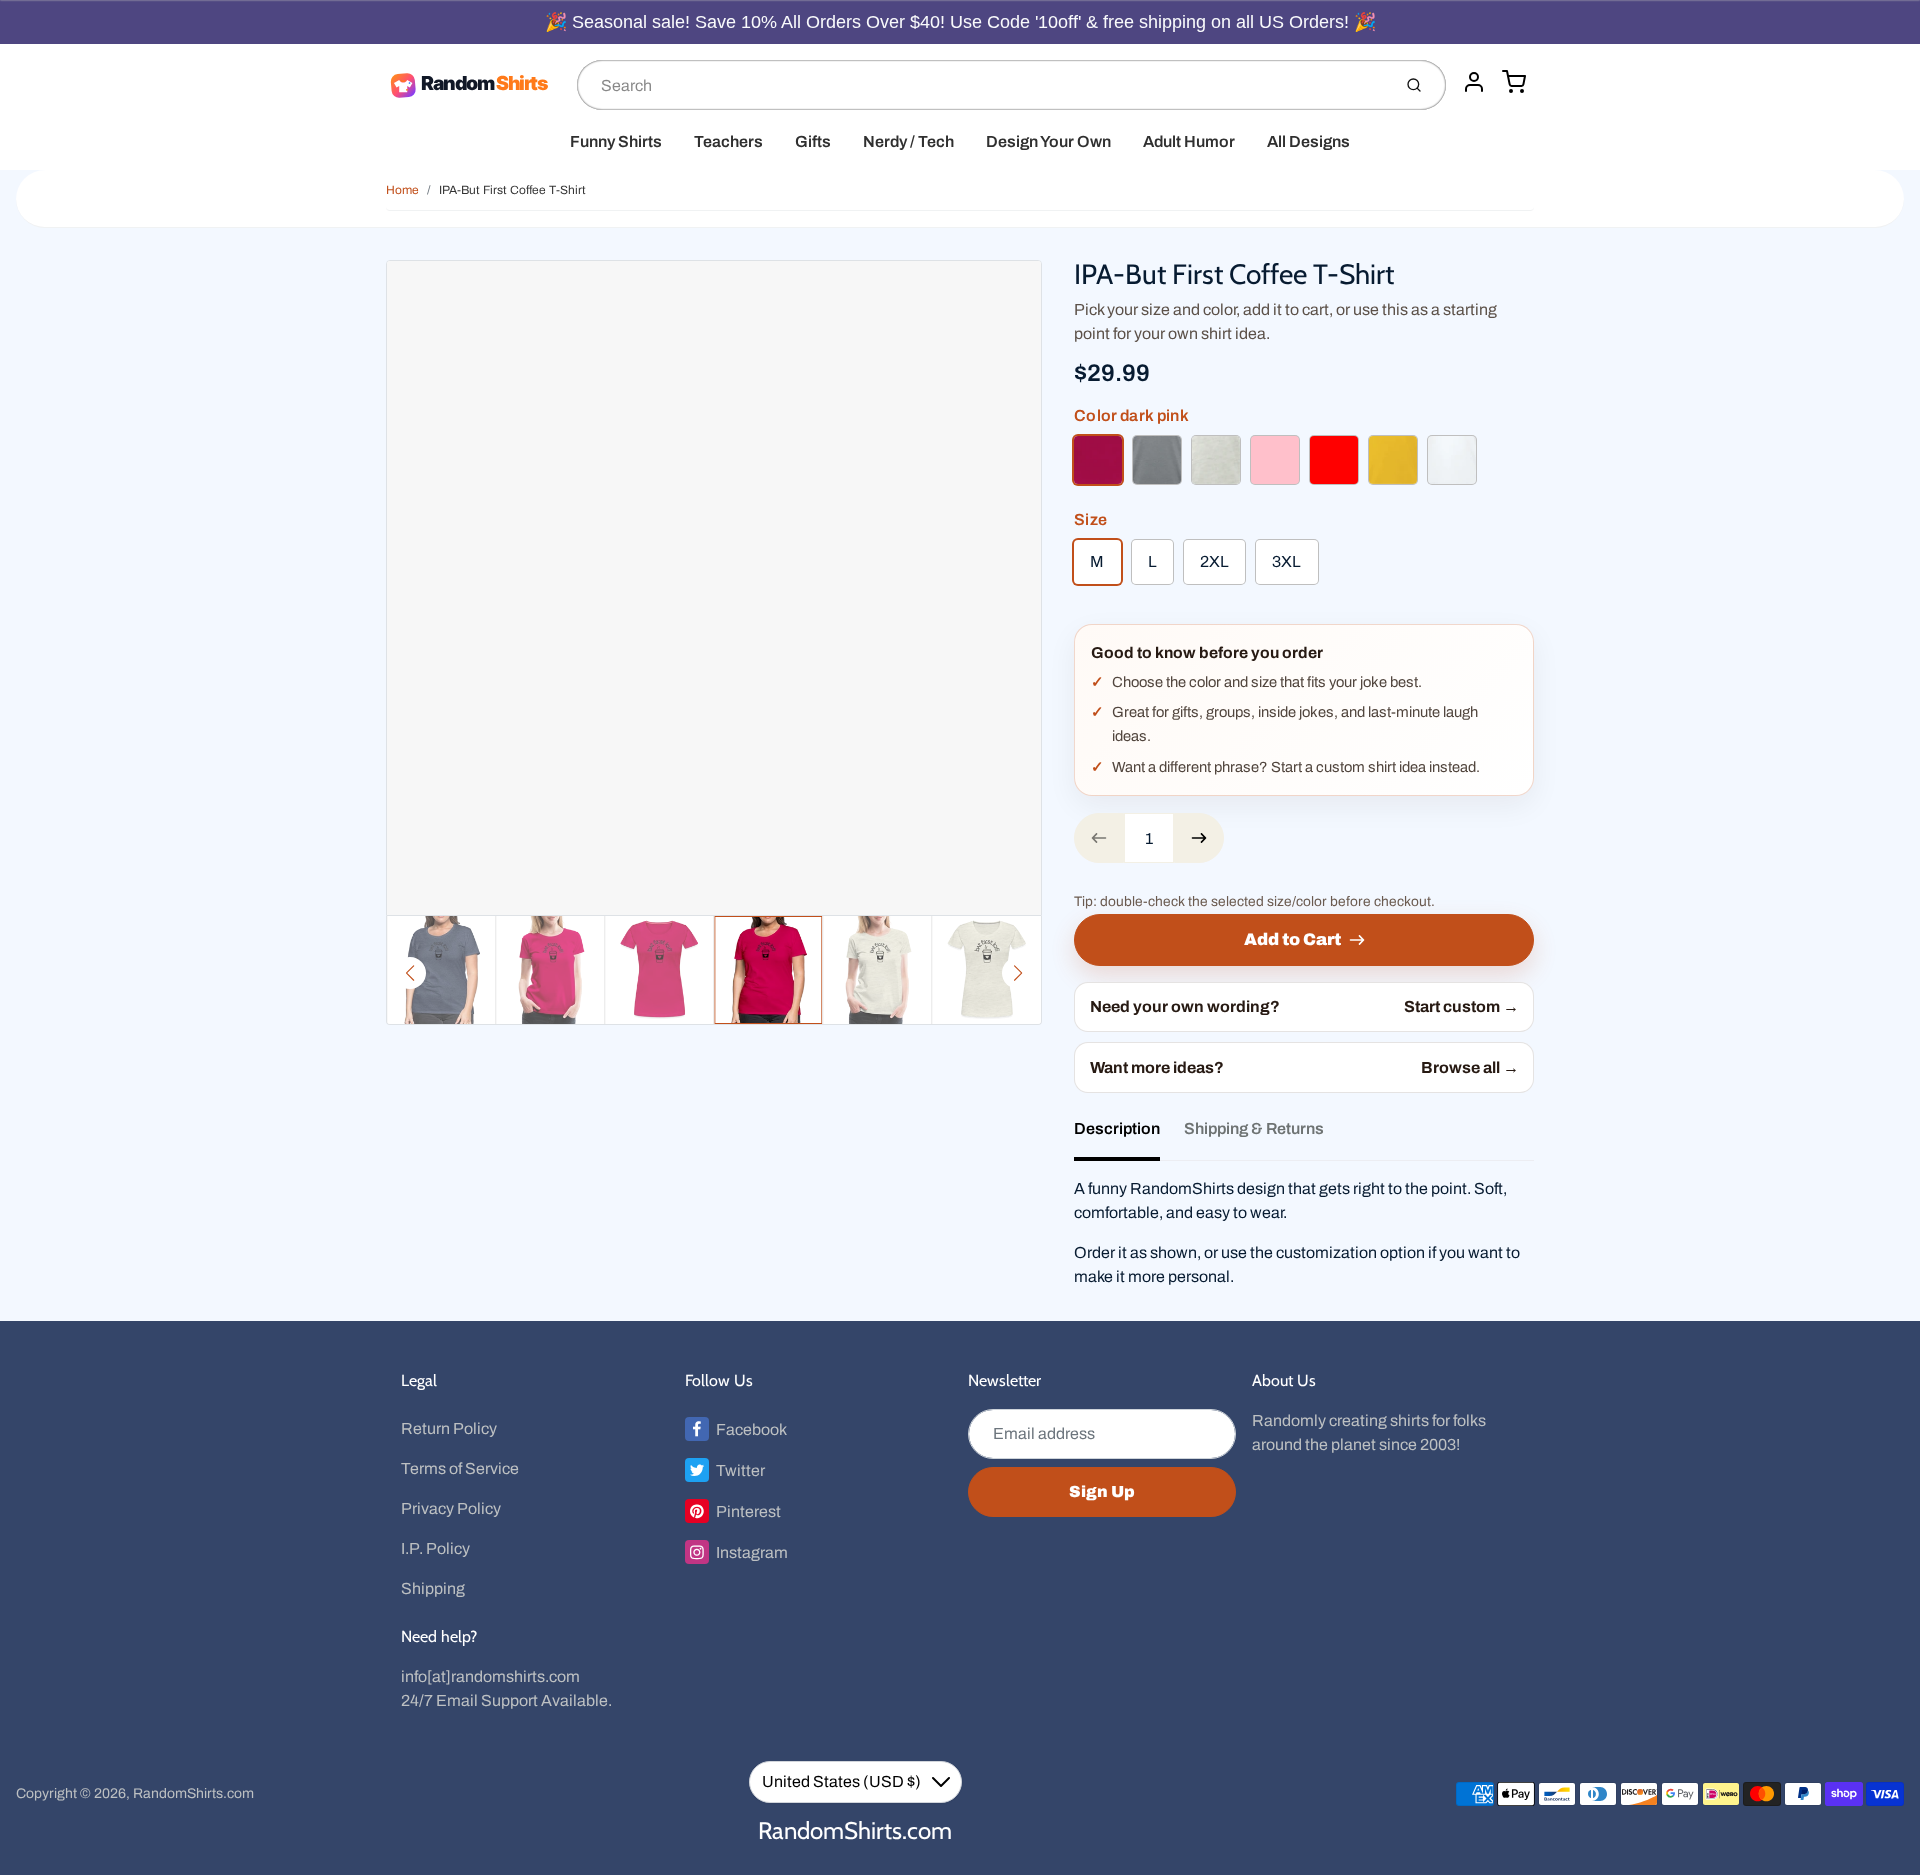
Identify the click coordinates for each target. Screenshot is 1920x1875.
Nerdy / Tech (908, 141)
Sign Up (1102, 1491)
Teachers (728, 141)
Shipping (433, 1588)
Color (1131, 415)
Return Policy (449, 1428)
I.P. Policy (435, 1548)
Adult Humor (1189, 141)
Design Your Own (1048, 141)
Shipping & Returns (1254, 1128)
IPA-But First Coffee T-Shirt (512, 190)
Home (402, 190)
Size (1090, 519)
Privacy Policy (451, 1508)
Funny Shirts (616, 141)
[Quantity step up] (1199, 838)
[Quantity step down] (1099, 838)
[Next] (1018, 973)
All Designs (1308, 141)
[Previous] (410, 973)
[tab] (1129, 1135)
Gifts (813, 141)
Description (1117, 1128)
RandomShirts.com (193, 1793)
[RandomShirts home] (473, 85)
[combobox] (982, 85)
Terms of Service (460, 1468)
